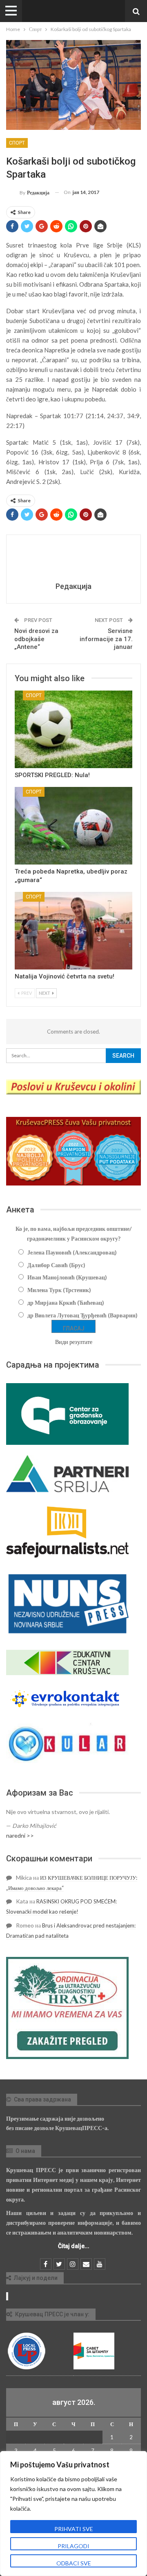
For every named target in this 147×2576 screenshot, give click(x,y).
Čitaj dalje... (74, 2246)
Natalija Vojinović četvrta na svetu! (65, 976)
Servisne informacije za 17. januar (106, 639)
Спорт (17, 143)
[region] (73, 2514)
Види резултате (74, 1342)
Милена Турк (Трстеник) (59, 1290)
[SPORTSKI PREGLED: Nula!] (73, 729)
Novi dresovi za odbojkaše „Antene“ (36, 639)
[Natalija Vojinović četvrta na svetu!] (73, 931)
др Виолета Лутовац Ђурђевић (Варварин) (82, 1315)
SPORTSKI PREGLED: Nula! (52, 775)
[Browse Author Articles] (73, 559)
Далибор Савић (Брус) (56, 1265)
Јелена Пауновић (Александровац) (72, 1252)
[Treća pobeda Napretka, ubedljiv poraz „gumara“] (73, 826)
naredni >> (20, 1835)
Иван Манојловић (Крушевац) (67, 1277)
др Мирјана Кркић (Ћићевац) (66, 1302)
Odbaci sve (74, 2563)
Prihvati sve (74, 2529)
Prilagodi (73, 2546)
